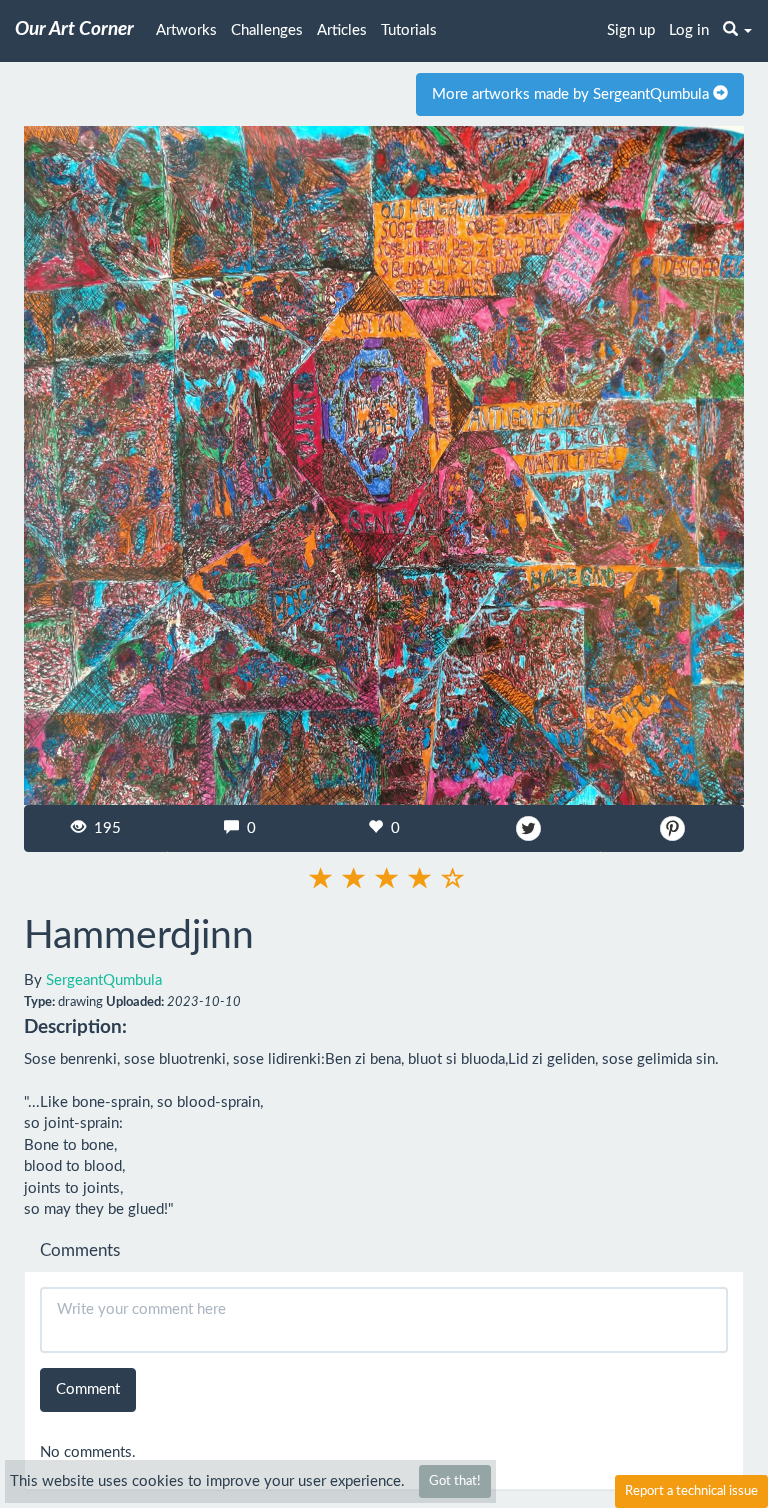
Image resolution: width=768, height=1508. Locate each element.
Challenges (267, 30)
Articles (342, 30)
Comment (88, 1389)
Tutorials (409, 30)
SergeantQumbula (104, 980)
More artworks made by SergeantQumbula (572, 94)
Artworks (186, 30)
